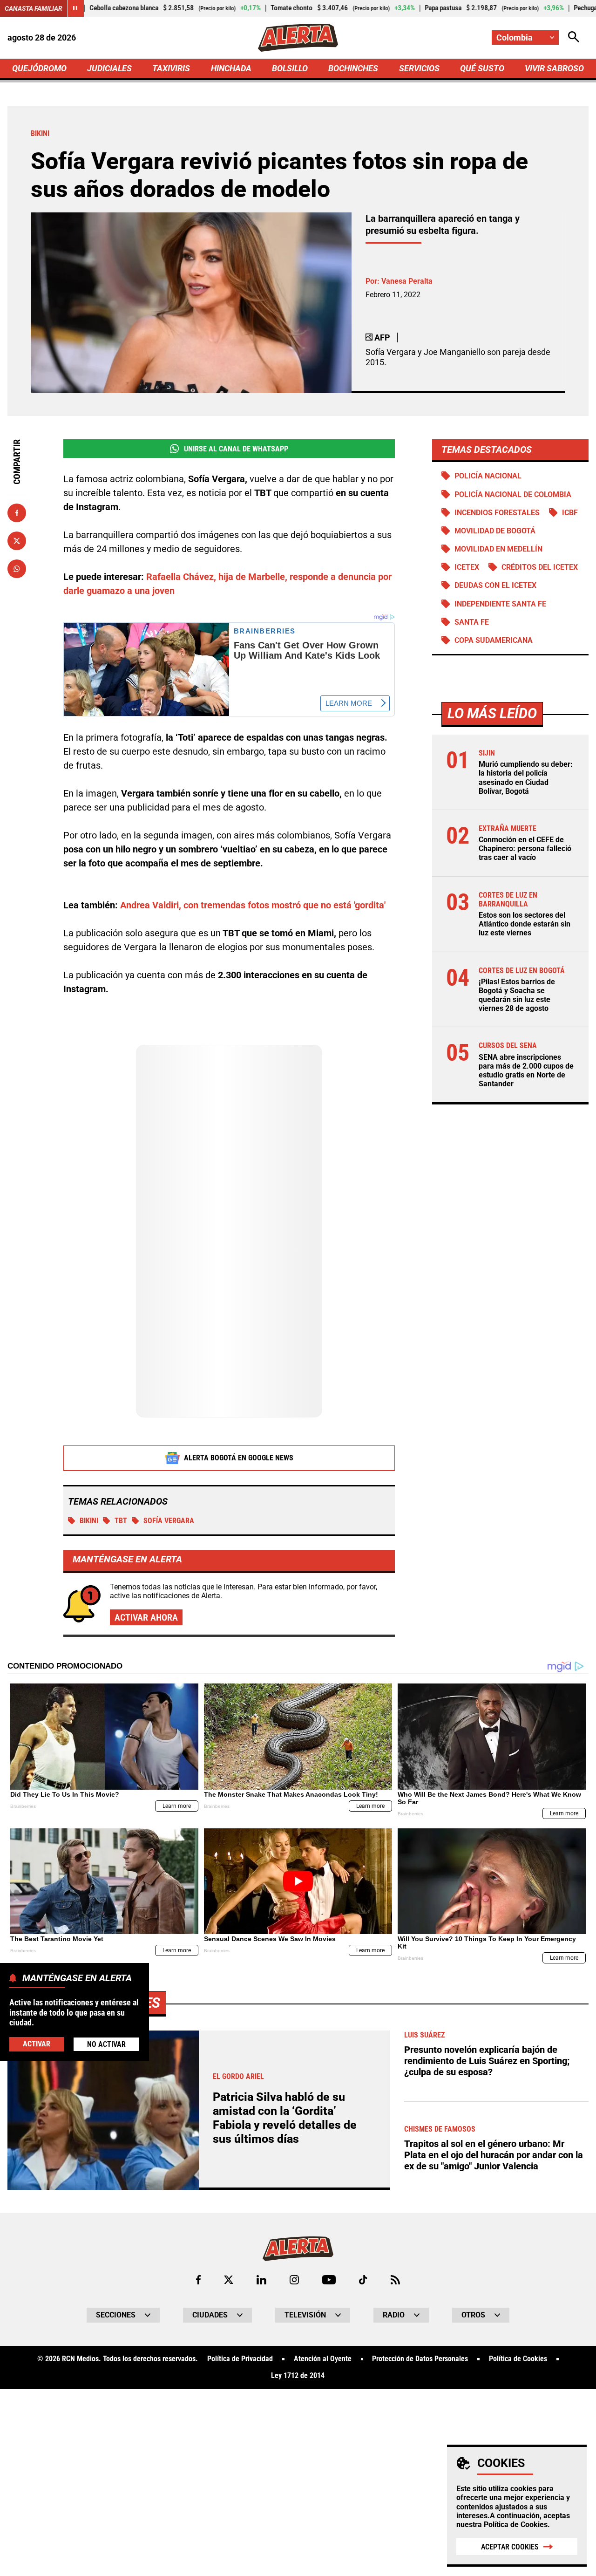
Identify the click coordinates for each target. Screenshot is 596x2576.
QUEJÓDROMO (39, 68)
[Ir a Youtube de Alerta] (329, 2280)
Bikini (89, 1521)
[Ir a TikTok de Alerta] (363, 2280)
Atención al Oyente (323, 2359)
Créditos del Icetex (540, 567)
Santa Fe (472, 622)
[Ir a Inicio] (298, 38)
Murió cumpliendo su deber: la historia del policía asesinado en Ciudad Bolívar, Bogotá (526, 778)
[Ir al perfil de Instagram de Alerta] (294, 2280)
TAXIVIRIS (171, 68)
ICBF (570, 513)
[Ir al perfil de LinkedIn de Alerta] (261, 2280)
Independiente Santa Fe (500, 604)
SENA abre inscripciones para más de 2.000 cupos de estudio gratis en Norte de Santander (526, 1071)
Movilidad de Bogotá (495, 531)
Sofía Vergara (169, 1521)
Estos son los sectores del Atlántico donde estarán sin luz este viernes (525, 924)
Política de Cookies (516, 2525)
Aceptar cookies (510, 2547)
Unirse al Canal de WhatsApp (236, 449)
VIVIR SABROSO (554, 68)
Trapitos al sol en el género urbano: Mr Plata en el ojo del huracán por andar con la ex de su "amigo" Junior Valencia (494, 2155)
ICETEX (467, 567)
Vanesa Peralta (407, 281)
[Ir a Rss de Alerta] (395, 2280)
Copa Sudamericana (494, 640)
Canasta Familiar (34, 8)
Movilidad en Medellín (498, 549)
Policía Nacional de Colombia (513, 494)
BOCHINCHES (353, 68)
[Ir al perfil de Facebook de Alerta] (198, 2280)
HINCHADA (231, 68)
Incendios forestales (497, 513)
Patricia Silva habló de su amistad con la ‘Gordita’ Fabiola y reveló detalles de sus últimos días (285, 2118)
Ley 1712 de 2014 (298, 2376)
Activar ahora (146, 1617)
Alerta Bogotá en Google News (239, 1458)
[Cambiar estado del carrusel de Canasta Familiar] (75, 8)
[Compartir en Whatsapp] (17, 569)
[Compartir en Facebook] (17, 513)
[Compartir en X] (17, 541)
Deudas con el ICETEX (495, 585)
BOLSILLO (290, 68)
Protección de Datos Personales (420, 2359)
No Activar (106, 2044)
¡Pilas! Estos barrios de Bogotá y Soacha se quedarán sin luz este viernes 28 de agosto (517, 995)
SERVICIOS (419, 68)
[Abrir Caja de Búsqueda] (574, 37)
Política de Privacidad (240, 2359)
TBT (121, 1521)
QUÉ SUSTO (482, 68)
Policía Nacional (488, 476)
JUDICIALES (109, 68)
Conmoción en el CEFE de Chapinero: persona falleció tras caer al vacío (525, 848)
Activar (37, 2044)
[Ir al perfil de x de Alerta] (229, 2280)
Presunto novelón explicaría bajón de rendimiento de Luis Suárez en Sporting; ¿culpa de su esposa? (487, 2061)
